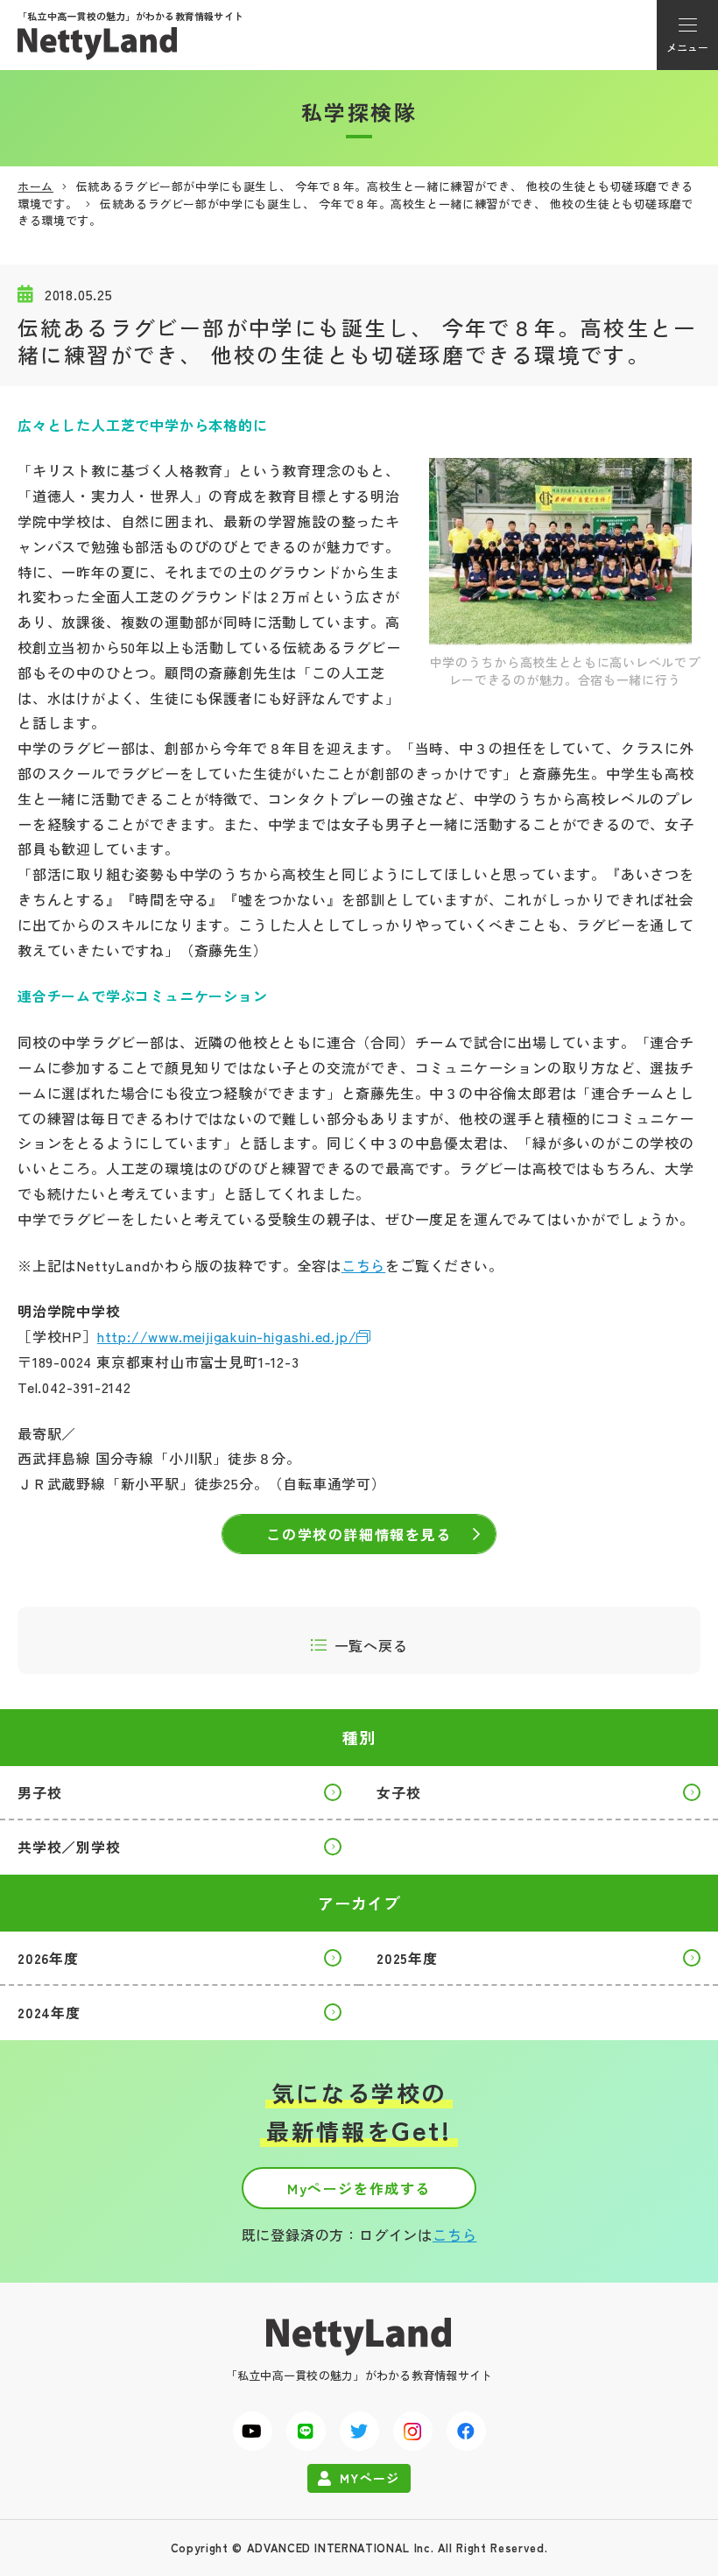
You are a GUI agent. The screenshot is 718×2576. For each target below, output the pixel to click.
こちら (363, 1265)
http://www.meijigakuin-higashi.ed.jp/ (227, 1336)
